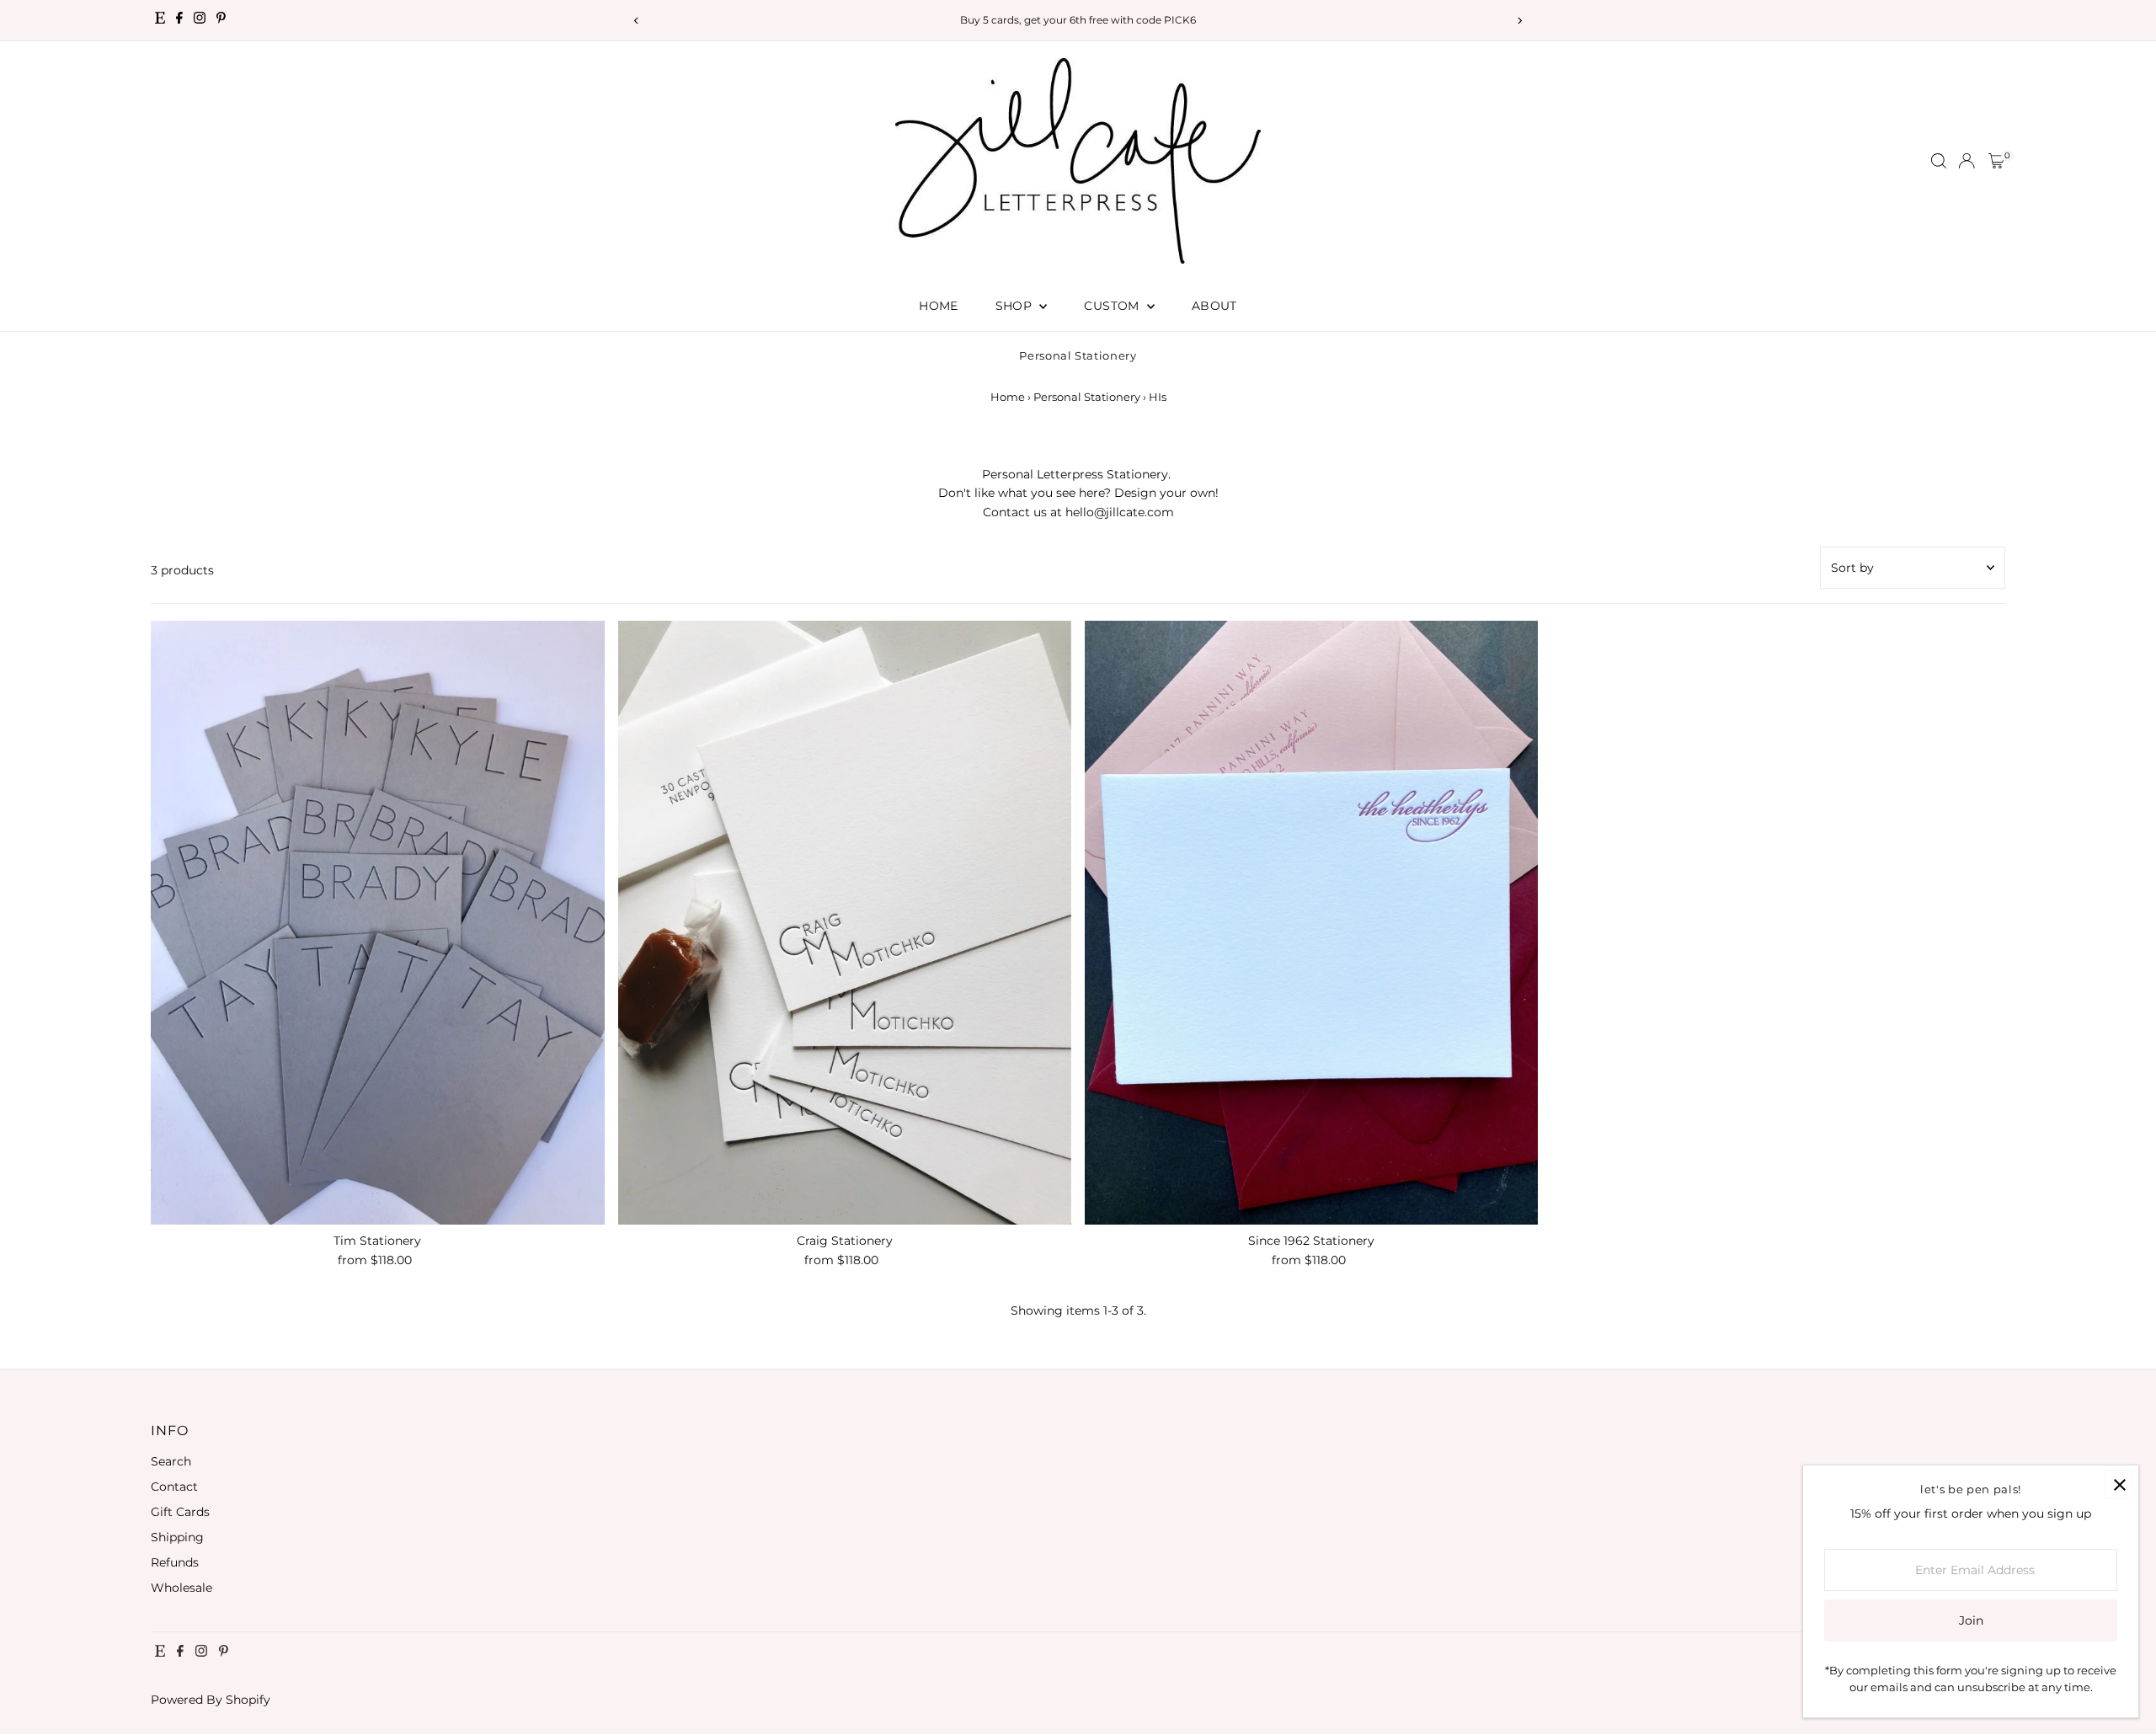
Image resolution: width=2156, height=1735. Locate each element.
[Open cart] (1996, 161)
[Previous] (637, 21)
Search (171, 1461)
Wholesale (181, 1588)
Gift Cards (180, 1512)
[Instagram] (200, 20)
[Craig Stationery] (845, 923)
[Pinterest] (221, 20)
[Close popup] (2119, 1484)
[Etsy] (160, 20)
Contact (174, 1487)
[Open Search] (1939, 161)
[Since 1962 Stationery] (1311, 923)
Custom (1113, 306)
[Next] (1519, 21)
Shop (1016, 306)
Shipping (177, 1537)
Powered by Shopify (211, 1700)
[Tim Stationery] (377, 923)
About (1214, 306)
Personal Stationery (1087, 397)
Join (1971, 1620)
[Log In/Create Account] (1967, 161)
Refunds (175, 1562)
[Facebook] (179, 20)
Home (938, 306)
